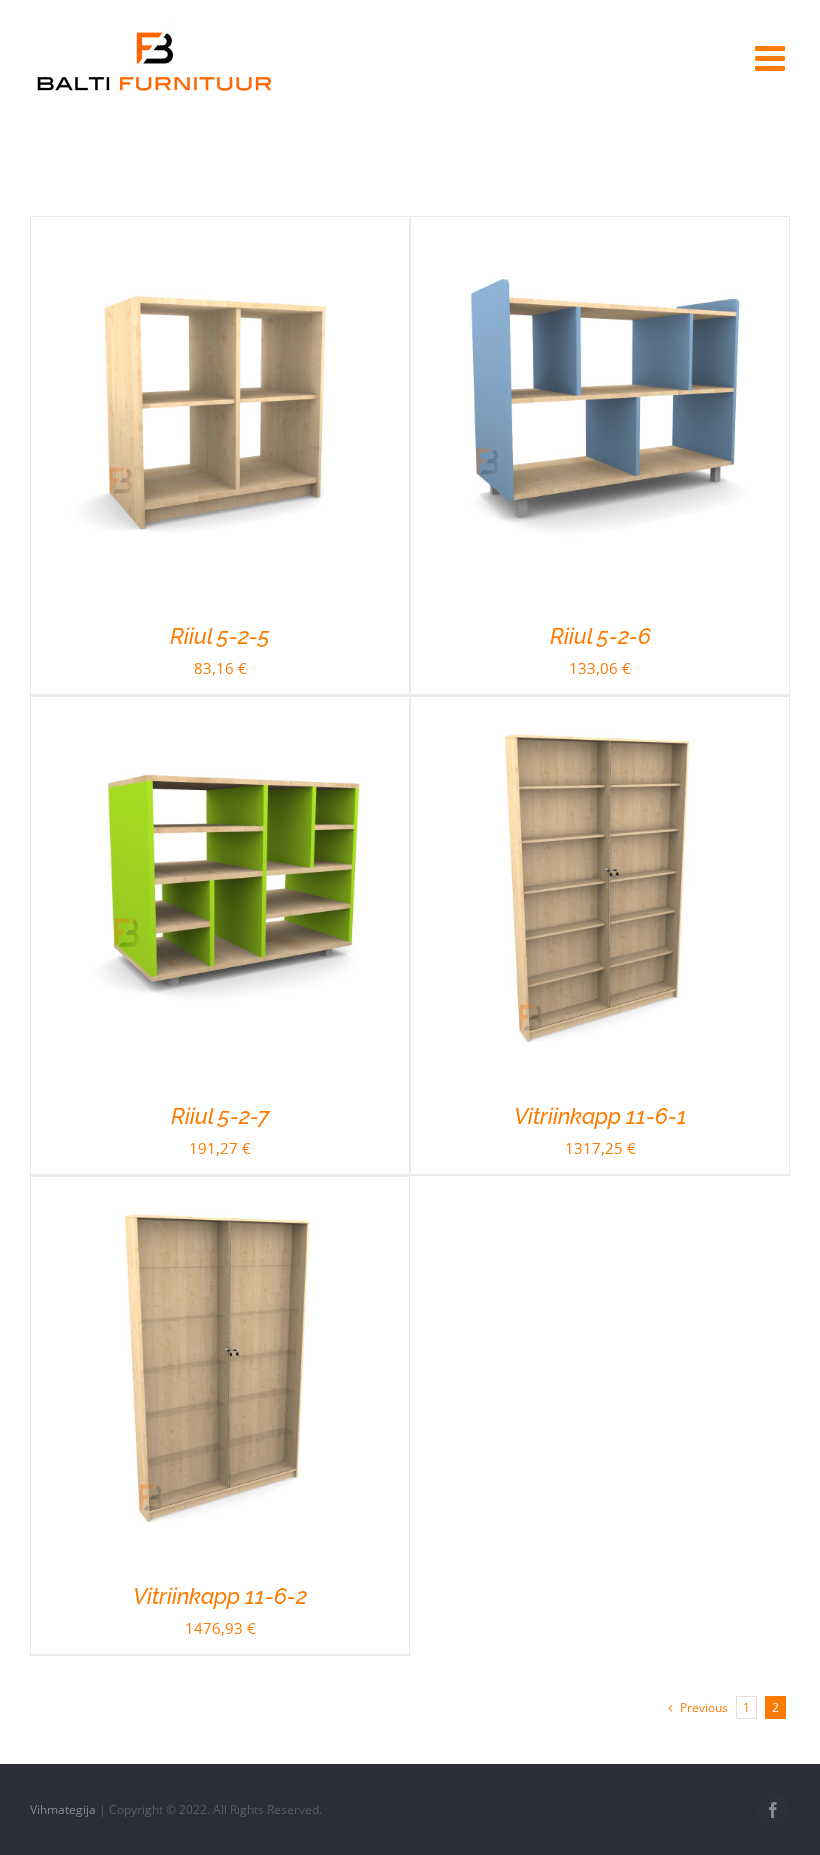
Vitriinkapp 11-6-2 (220, 1596)
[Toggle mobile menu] (772, 57)
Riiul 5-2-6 (600, 636)
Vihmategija (63, 1809)
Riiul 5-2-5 (220, 636)
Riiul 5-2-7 (220, 1116)
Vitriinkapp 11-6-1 (600, 1116)
